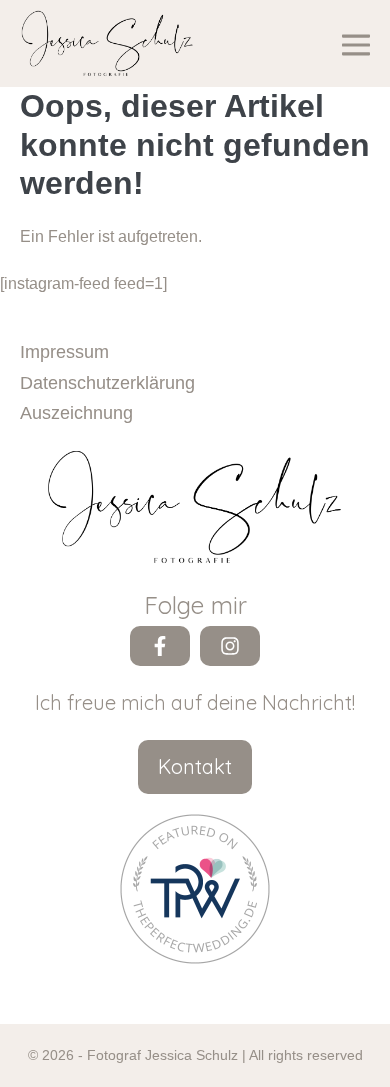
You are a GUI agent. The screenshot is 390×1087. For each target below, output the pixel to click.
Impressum (64, 352)
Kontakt (195, 766)
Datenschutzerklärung (107, 383)
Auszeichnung (76, 413)
